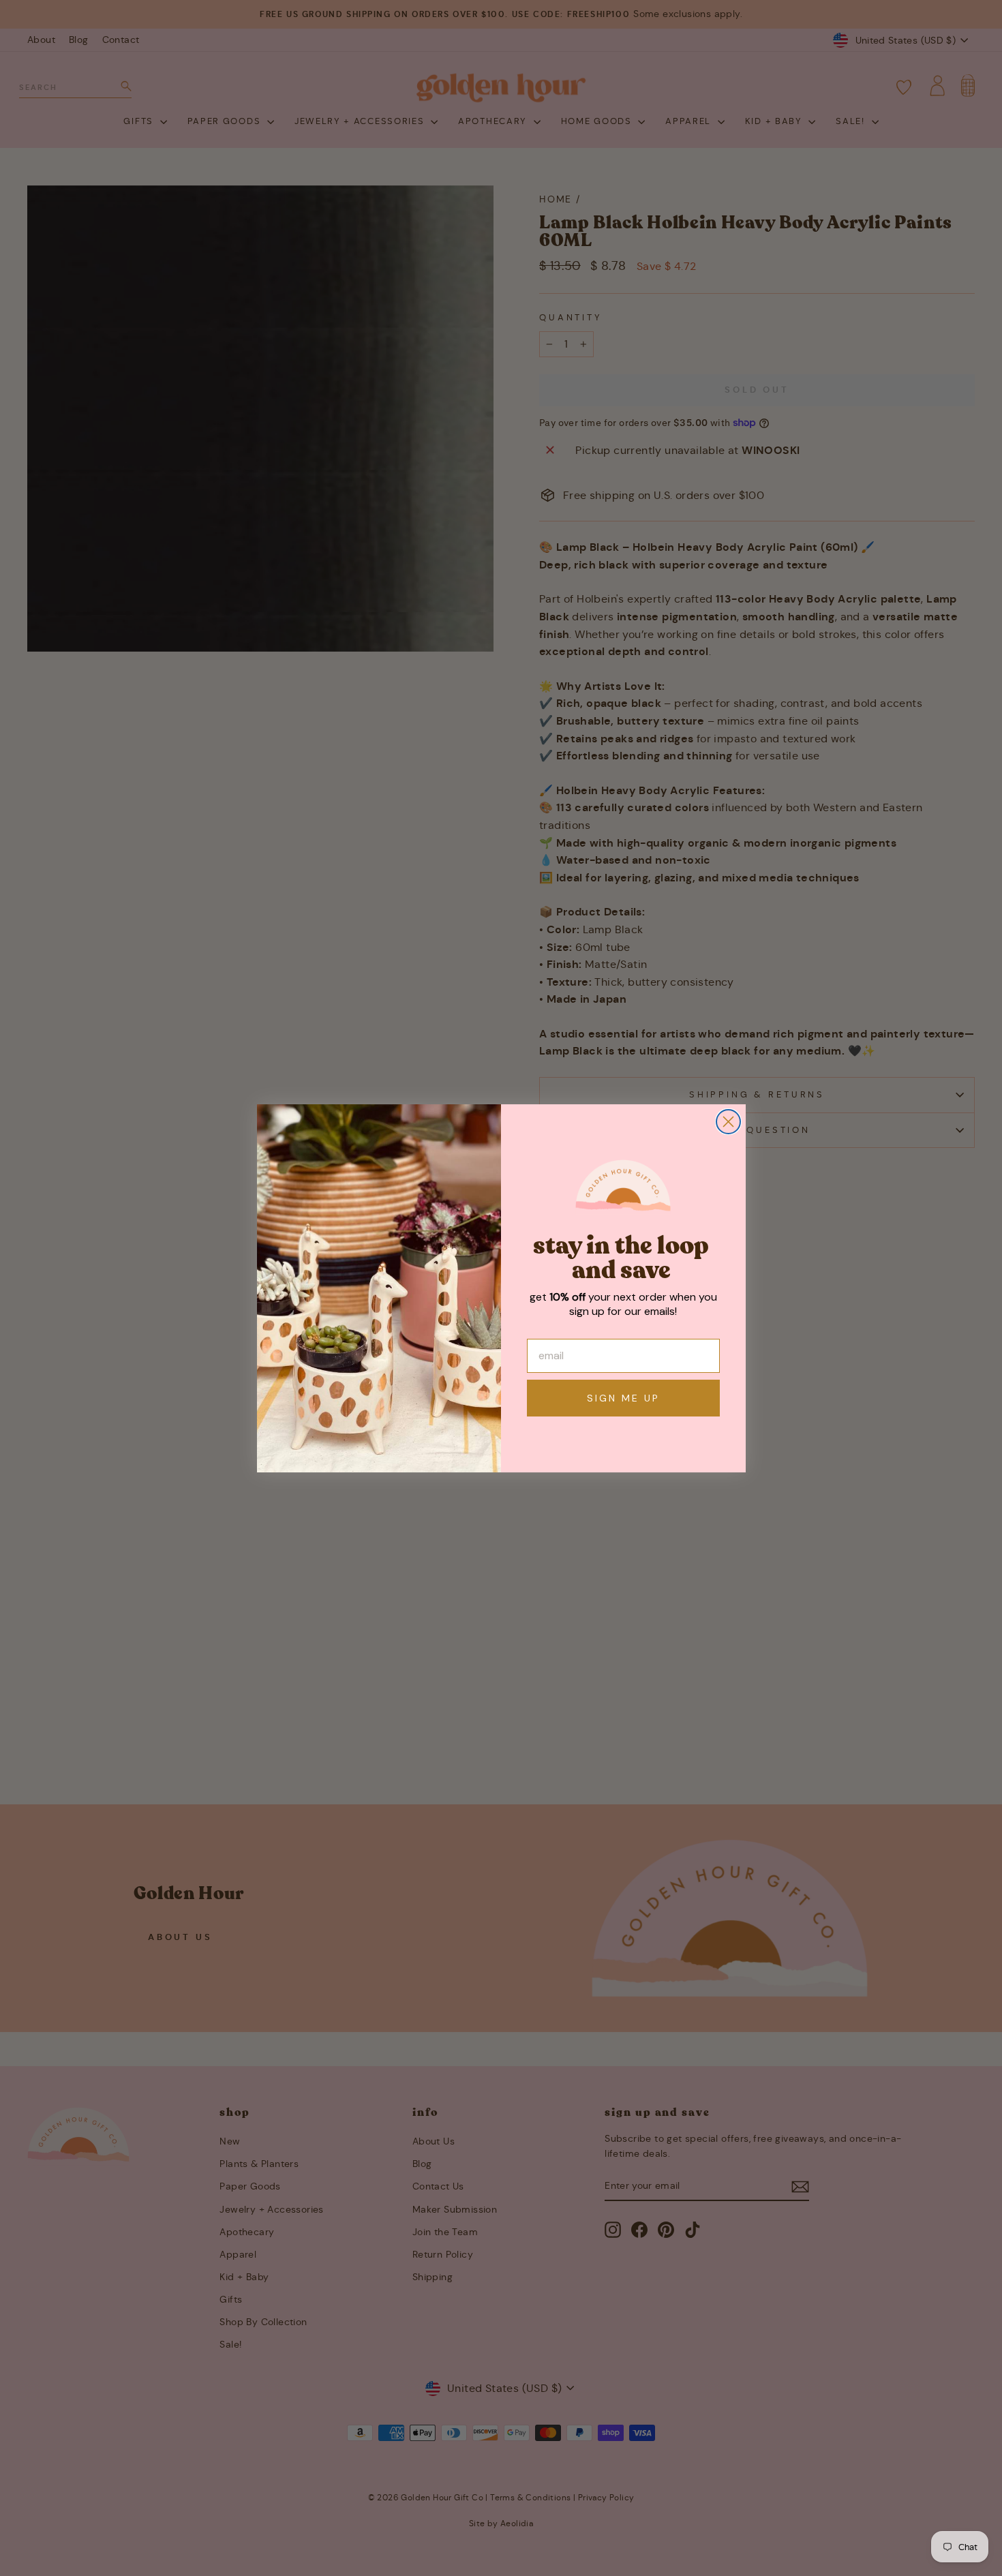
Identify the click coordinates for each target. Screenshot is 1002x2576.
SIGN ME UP (623, 1398)
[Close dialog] (728, 1122)
